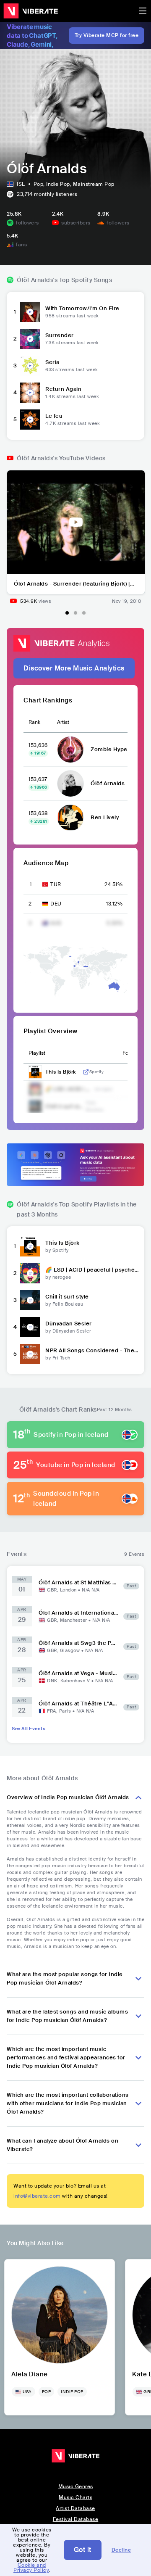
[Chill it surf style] (30, 1300)
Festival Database (76, 2519)
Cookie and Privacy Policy (31, 2568)
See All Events (29, 1729)
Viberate (31, 11)
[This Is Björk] (30, 1246)
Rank (34, 722)
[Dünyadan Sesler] (30, 1327)
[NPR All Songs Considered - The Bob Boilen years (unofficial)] (30, 1354)
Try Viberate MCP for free (107, 35)
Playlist (37, 1053)
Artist (63, 722)
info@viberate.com (37, 2196)
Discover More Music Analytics (74, 668)
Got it (83, 2550)
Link (86, 1072)
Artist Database (75, 2508)
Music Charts (75, 2497)
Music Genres (76, 2486)
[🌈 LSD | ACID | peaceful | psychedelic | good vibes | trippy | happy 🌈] (30, 1273)
